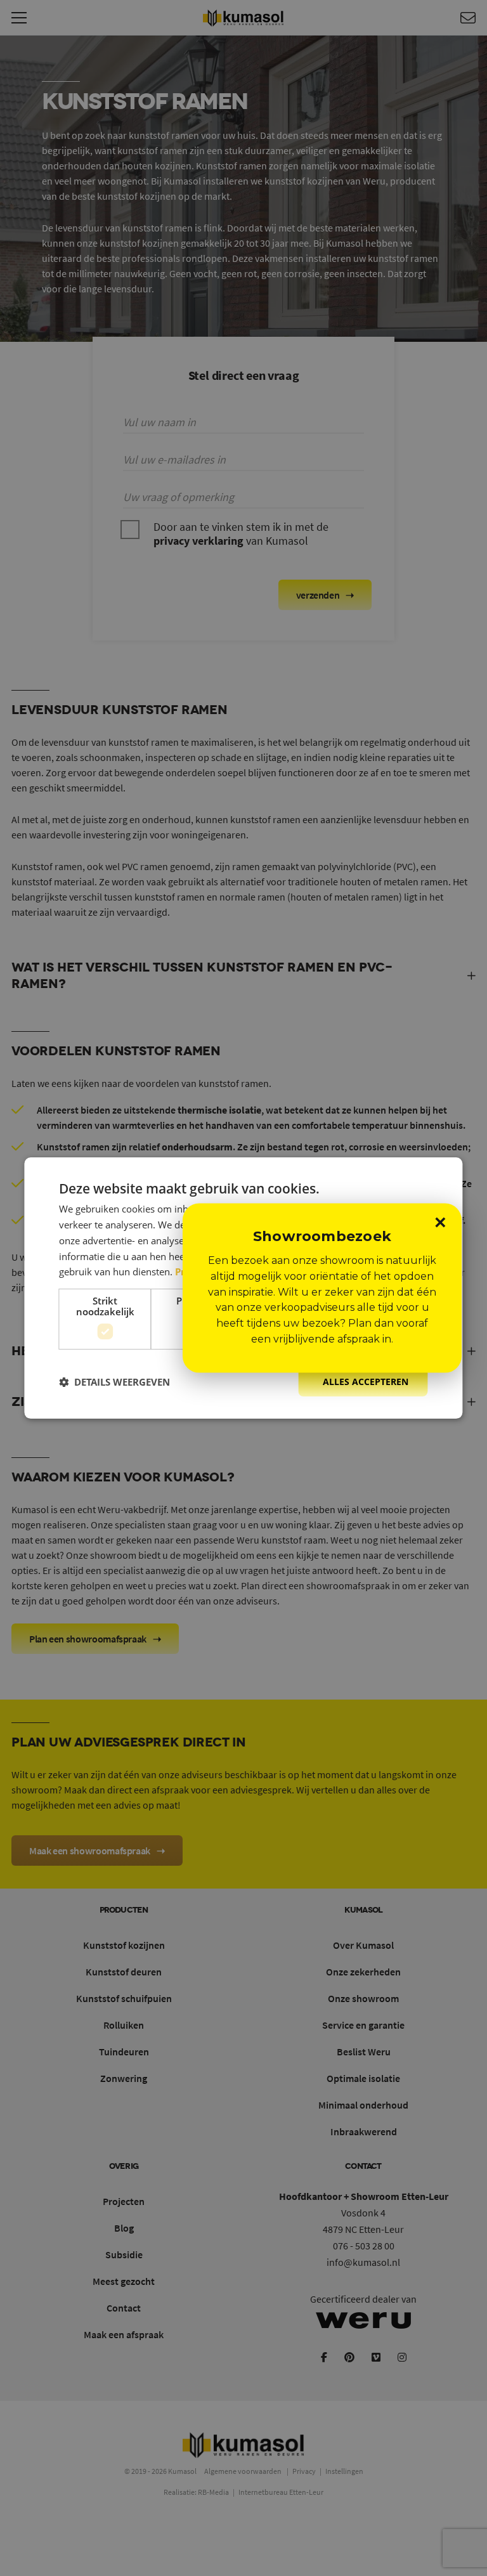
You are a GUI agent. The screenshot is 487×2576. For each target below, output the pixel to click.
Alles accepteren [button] (366, 1382)
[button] (114, 1382)
